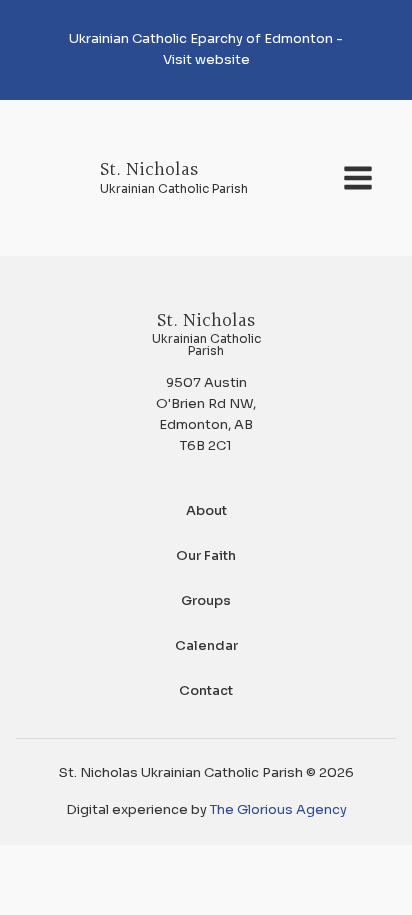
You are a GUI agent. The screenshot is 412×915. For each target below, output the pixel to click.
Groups (206, 600)
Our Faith (206, 555)
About (206, 510)
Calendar (206, 645)
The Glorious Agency (278, 809)
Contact (206, 690)
